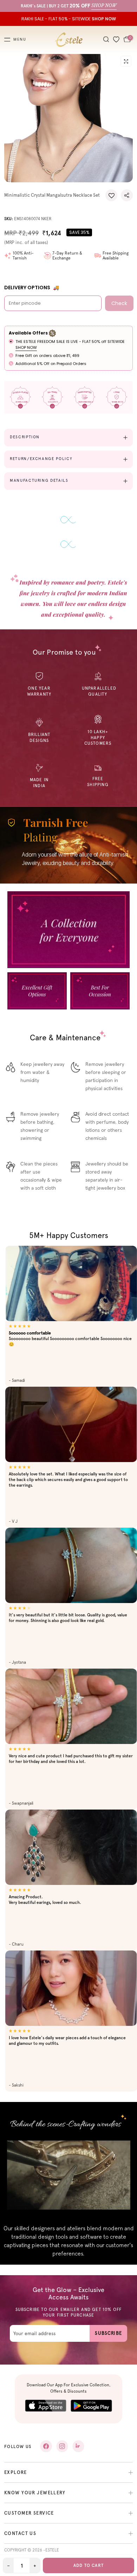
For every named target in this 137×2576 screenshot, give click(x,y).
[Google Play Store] (91, 2406)
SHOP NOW (26, 347)
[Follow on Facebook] (46, 2446)
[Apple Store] (46, 2406)
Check (119, 303)
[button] (111, 195)
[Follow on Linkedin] (78, 2446)
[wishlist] (116, 40)
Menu (20, 40)
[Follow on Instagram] (62, 2446)
